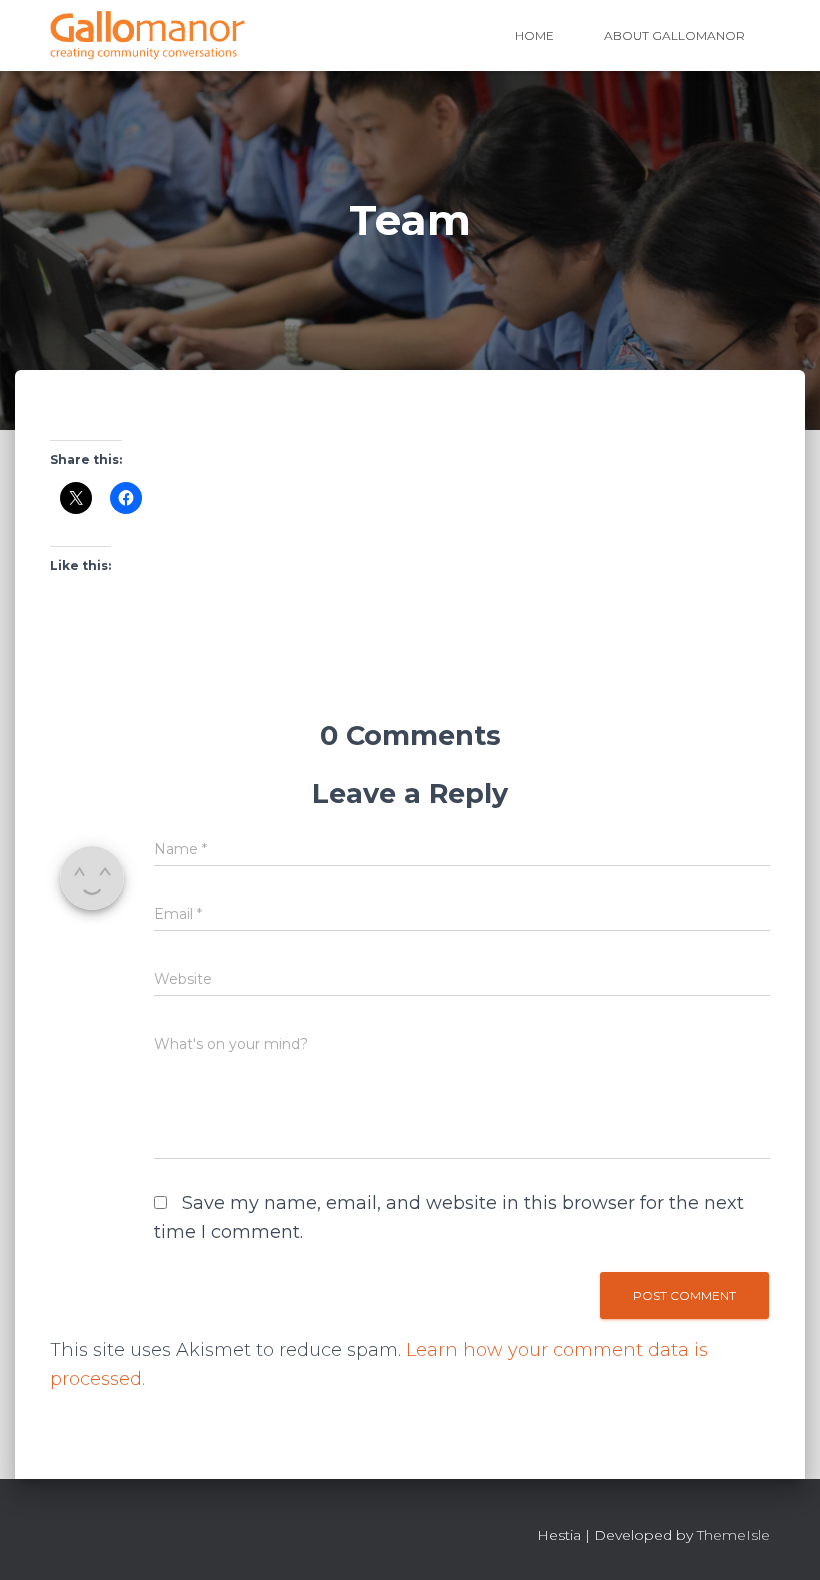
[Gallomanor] (147, 36)
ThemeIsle (733, 1535)
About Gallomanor (674, 35)
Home (534, 35)
